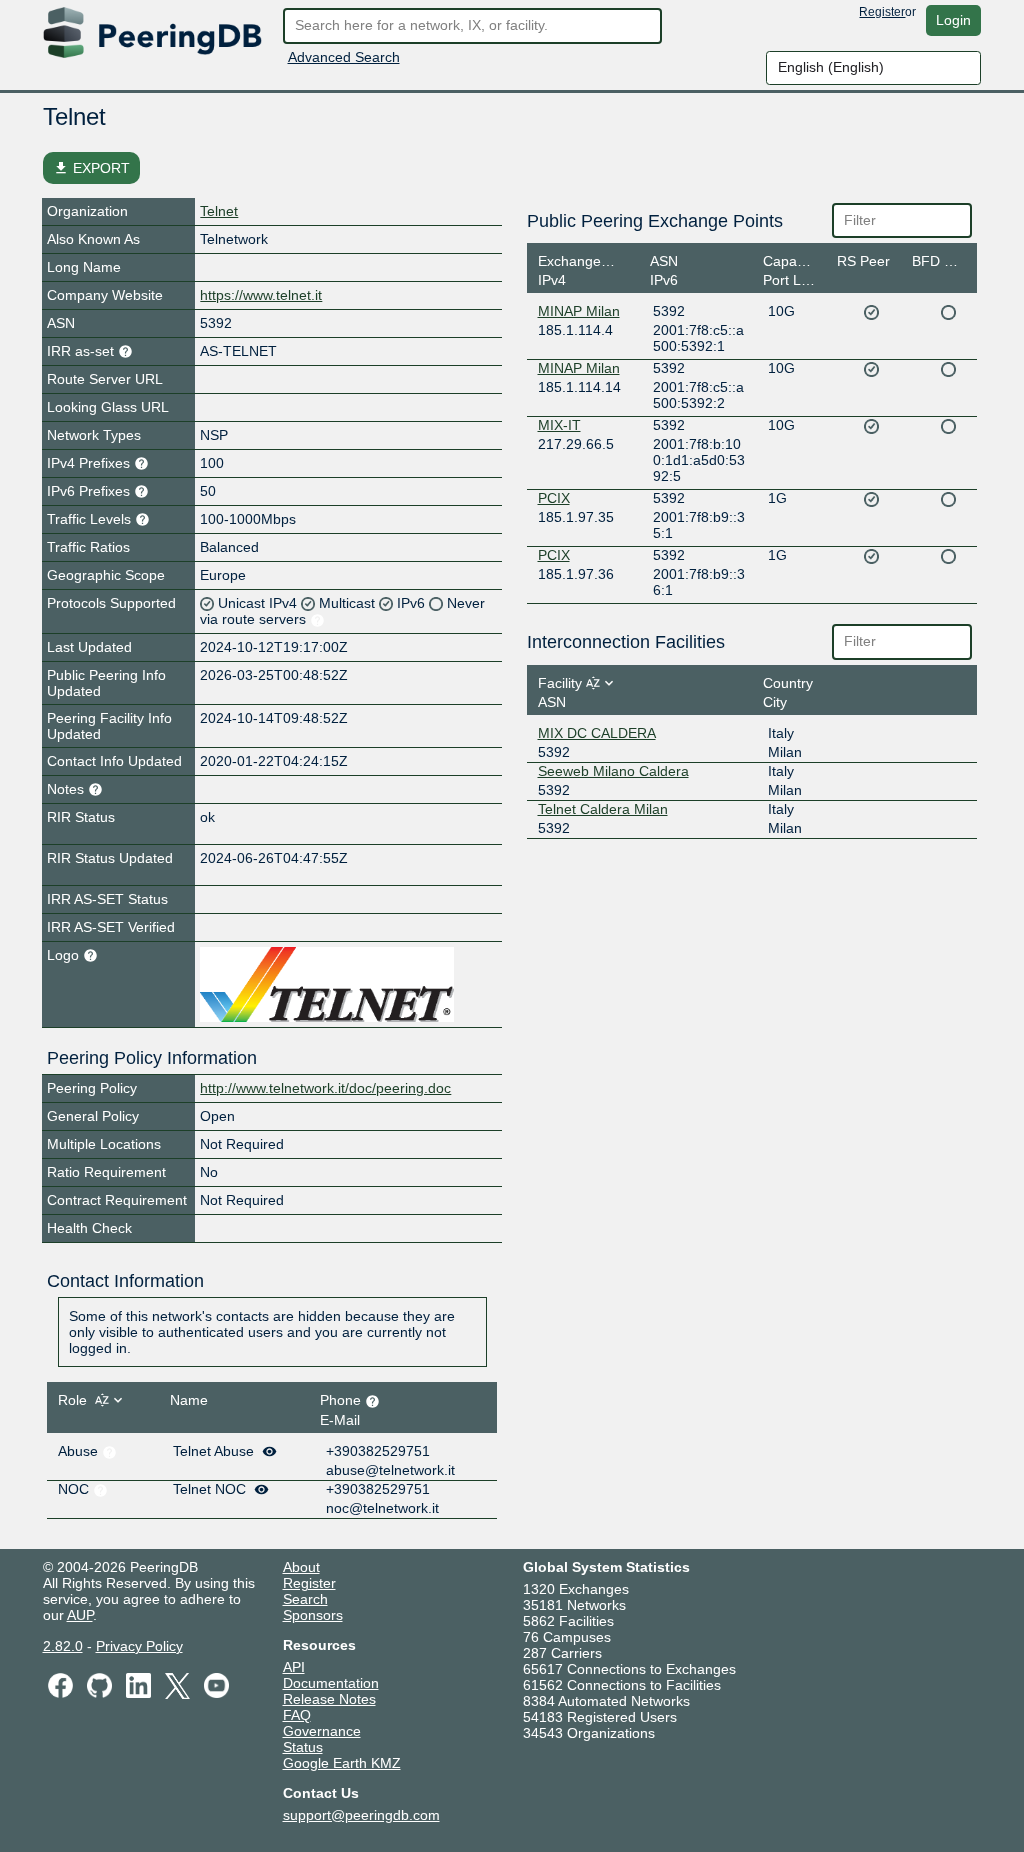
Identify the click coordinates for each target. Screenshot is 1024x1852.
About (301, 1567)
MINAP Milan (579, 311)
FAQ (297, 1715)
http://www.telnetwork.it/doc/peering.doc (325, 1088)
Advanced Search (344, 57)
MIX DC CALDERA (597, 733)
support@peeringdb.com (361, 1815)
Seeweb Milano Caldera (613, 771)
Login (953, 20)
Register (882, 12)
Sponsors (313, 1615)
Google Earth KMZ (342, 1763)
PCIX (554, 498)
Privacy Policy (139, 1646)
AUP (80, 1615)
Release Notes (329, 1699)
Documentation (331, 1683)
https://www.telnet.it (261, 295)
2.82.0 (63, 1646)
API (294, 1667)
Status (303, 1747)
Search (305, 1599)
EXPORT (91, 168)
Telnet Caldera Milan (603, 809)
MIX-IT (559, 425)
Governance (322, 1731)
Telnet (219, 211)
